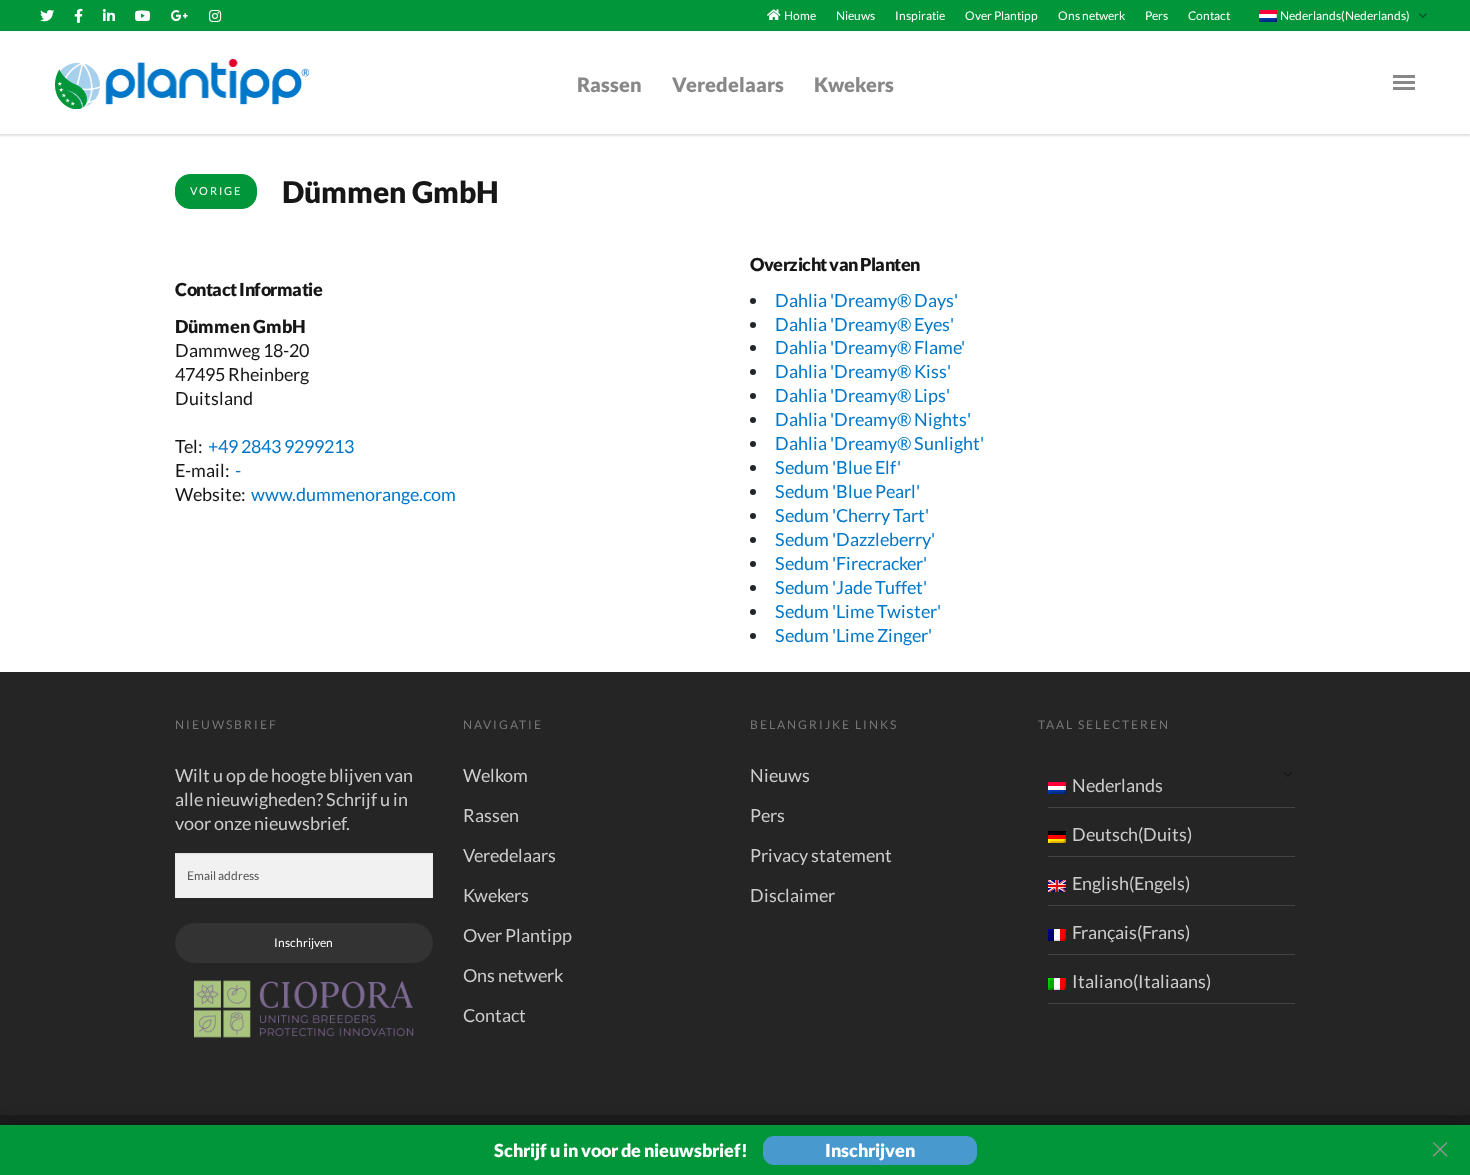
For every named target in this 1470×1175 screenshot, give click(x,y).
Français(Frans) (1131, 932)
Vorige (216, 190)
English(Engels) (1131, 883)
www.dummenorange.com (353, 494)
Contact (1209, 15)
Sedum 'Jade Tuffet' (851, 587)
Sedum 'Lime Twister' (858, 611)
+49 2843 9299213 (281, 446)
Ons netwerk (1091, 15)
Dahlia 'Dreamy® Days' (866, 300)
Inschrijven (303, 942)
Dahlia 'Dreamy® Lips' (862, 395)
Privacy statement (821, 855)
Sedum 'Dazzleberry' (855, 539)
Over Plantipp (1001, 15)
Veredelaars (728, 84)
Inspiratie (920, 15)
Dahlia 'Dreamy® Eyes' (864, 324)
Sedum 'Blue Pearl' (847, 491)
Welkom (495, 775)
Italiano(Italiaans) (1141, 981)
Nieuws (855, 15)
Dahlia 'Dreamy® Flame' (870, 347)
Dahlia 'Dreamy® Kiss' (863, 371)
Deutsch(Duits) (1132, 834)
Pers (1156, 15)
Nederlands (1117, 785)
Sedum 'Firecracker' (851, 563)
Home (800, 15)
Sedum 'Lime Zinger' (853, 635)
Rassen (609, 84)
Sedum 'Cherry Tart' (852, 515)
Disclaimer (792, 895)
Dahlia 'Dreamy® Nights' (873, 419)
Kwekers (854, 84)
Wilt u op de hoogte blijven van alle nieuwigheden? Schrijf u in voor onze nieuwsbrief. (294, 799)
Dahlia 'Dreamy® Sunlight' (879, 443)
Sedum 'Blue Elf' (838, 467)
